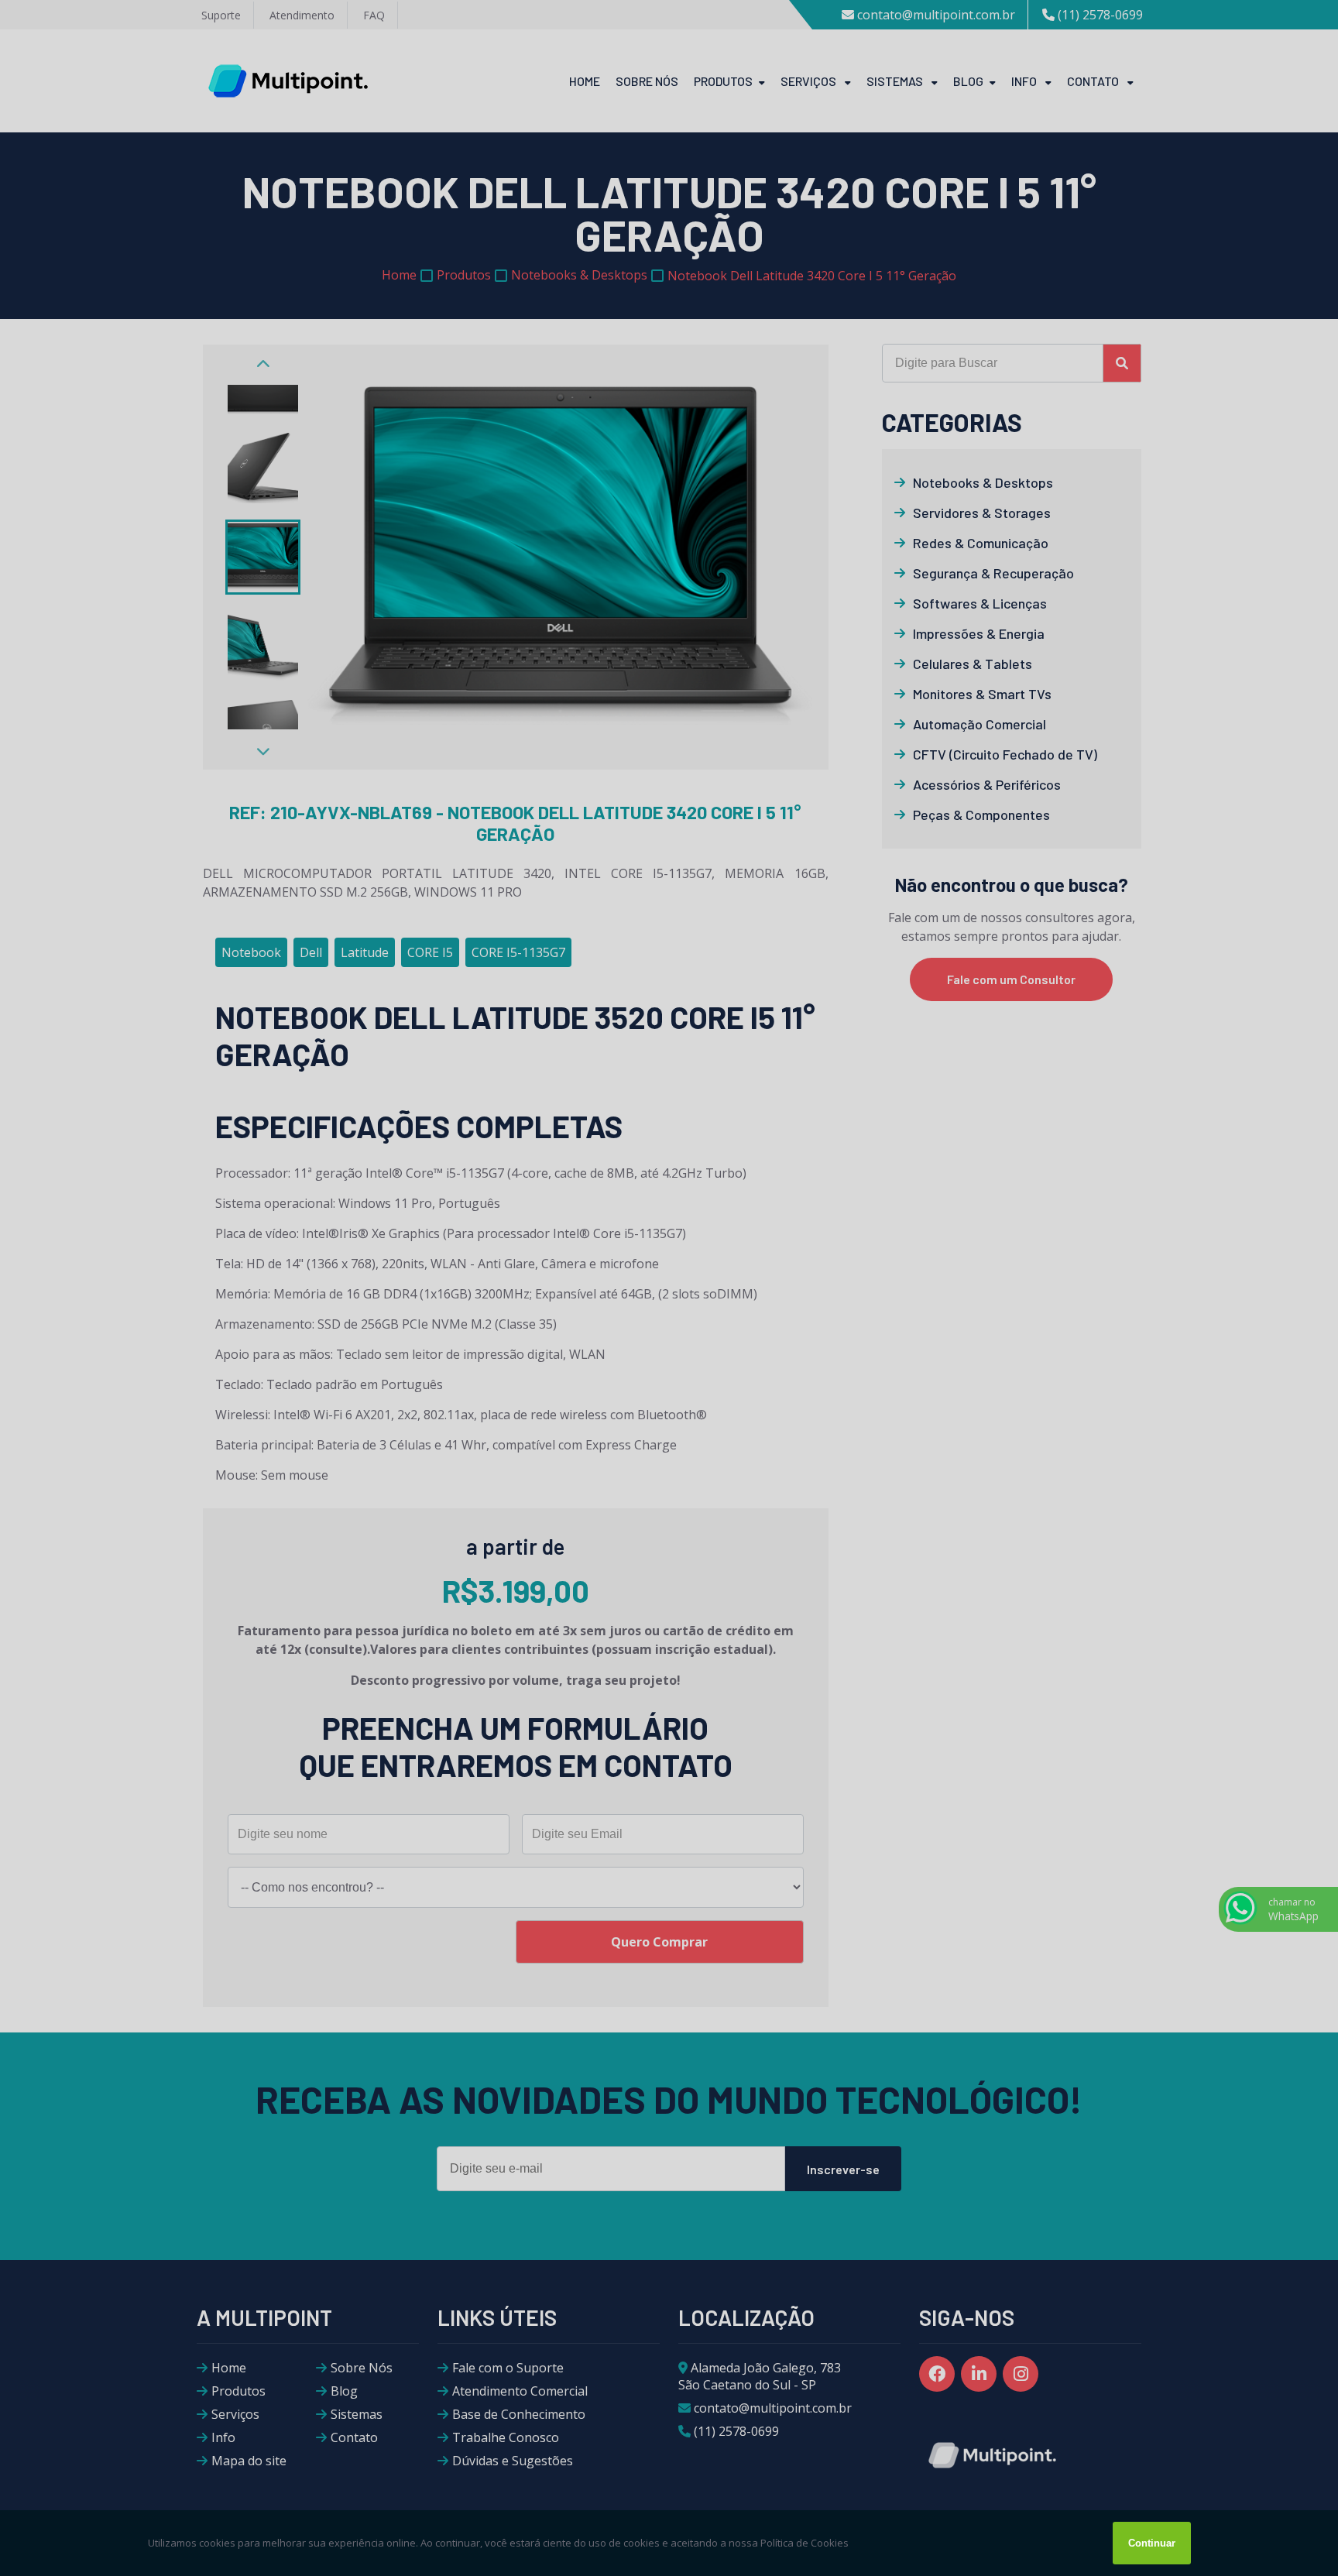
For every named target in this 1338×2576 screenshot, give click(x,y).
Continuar (1152, 2543)
